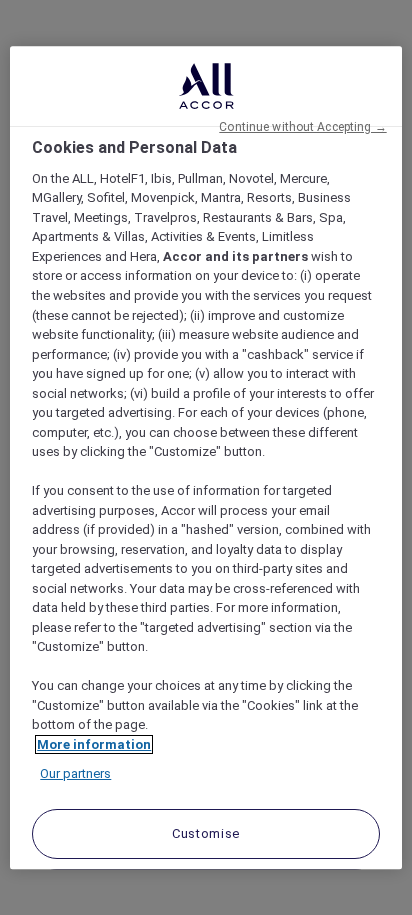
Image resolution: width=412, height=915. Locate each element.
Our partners (75, 774)
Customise (206, 833)
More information (94, 744)
